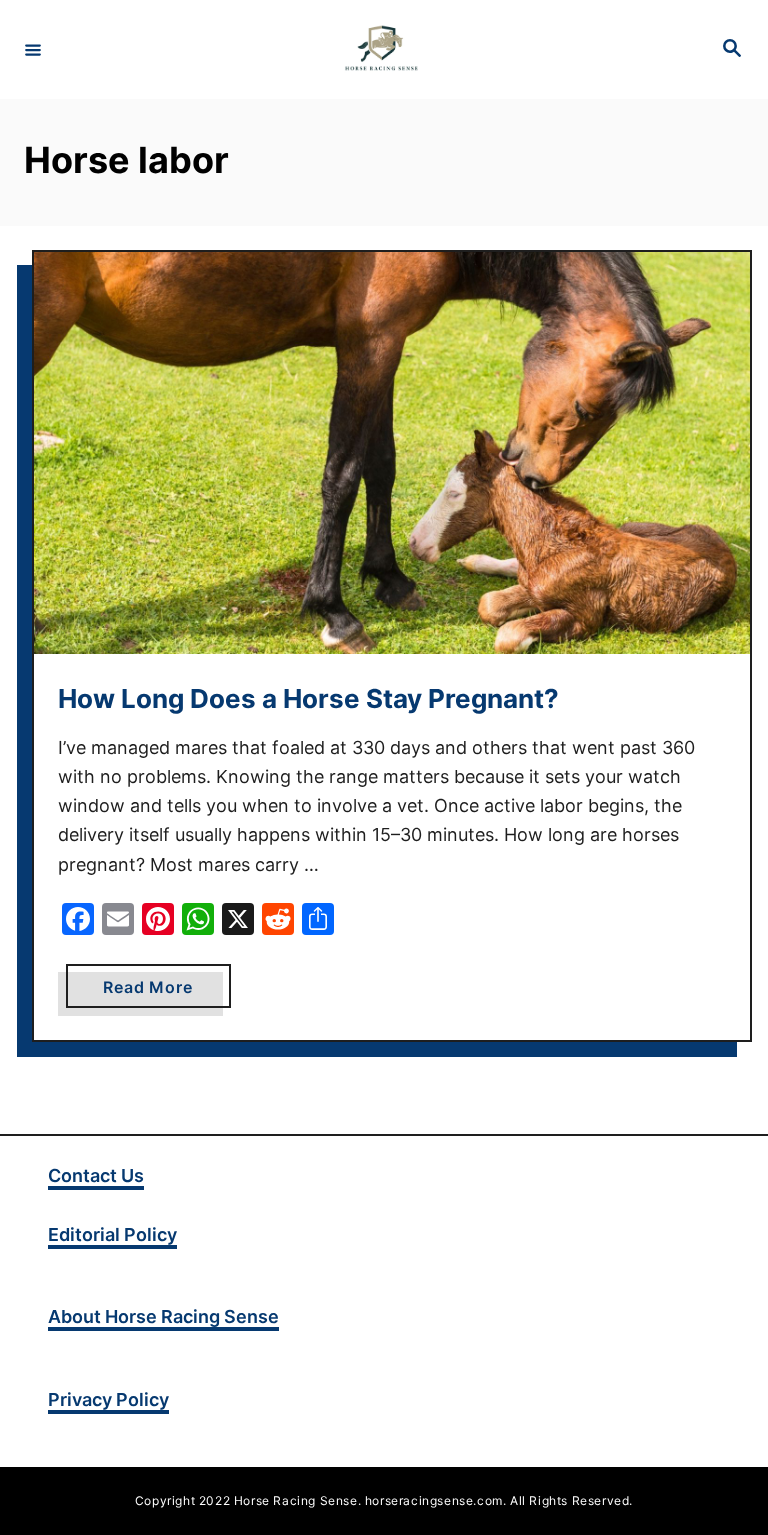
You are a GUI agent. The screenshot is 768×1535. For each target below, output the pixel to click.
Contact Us (96, 1175)
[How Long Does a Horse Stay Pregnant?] (392, 453)
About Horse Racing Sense (163, 1316)
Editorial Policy (112, 1234)
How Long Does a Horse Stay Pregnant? (308, 698)
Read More (166, 992)
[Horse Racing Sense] (381, 49)
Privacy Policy (108, 1399)
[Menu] (33, 49)
